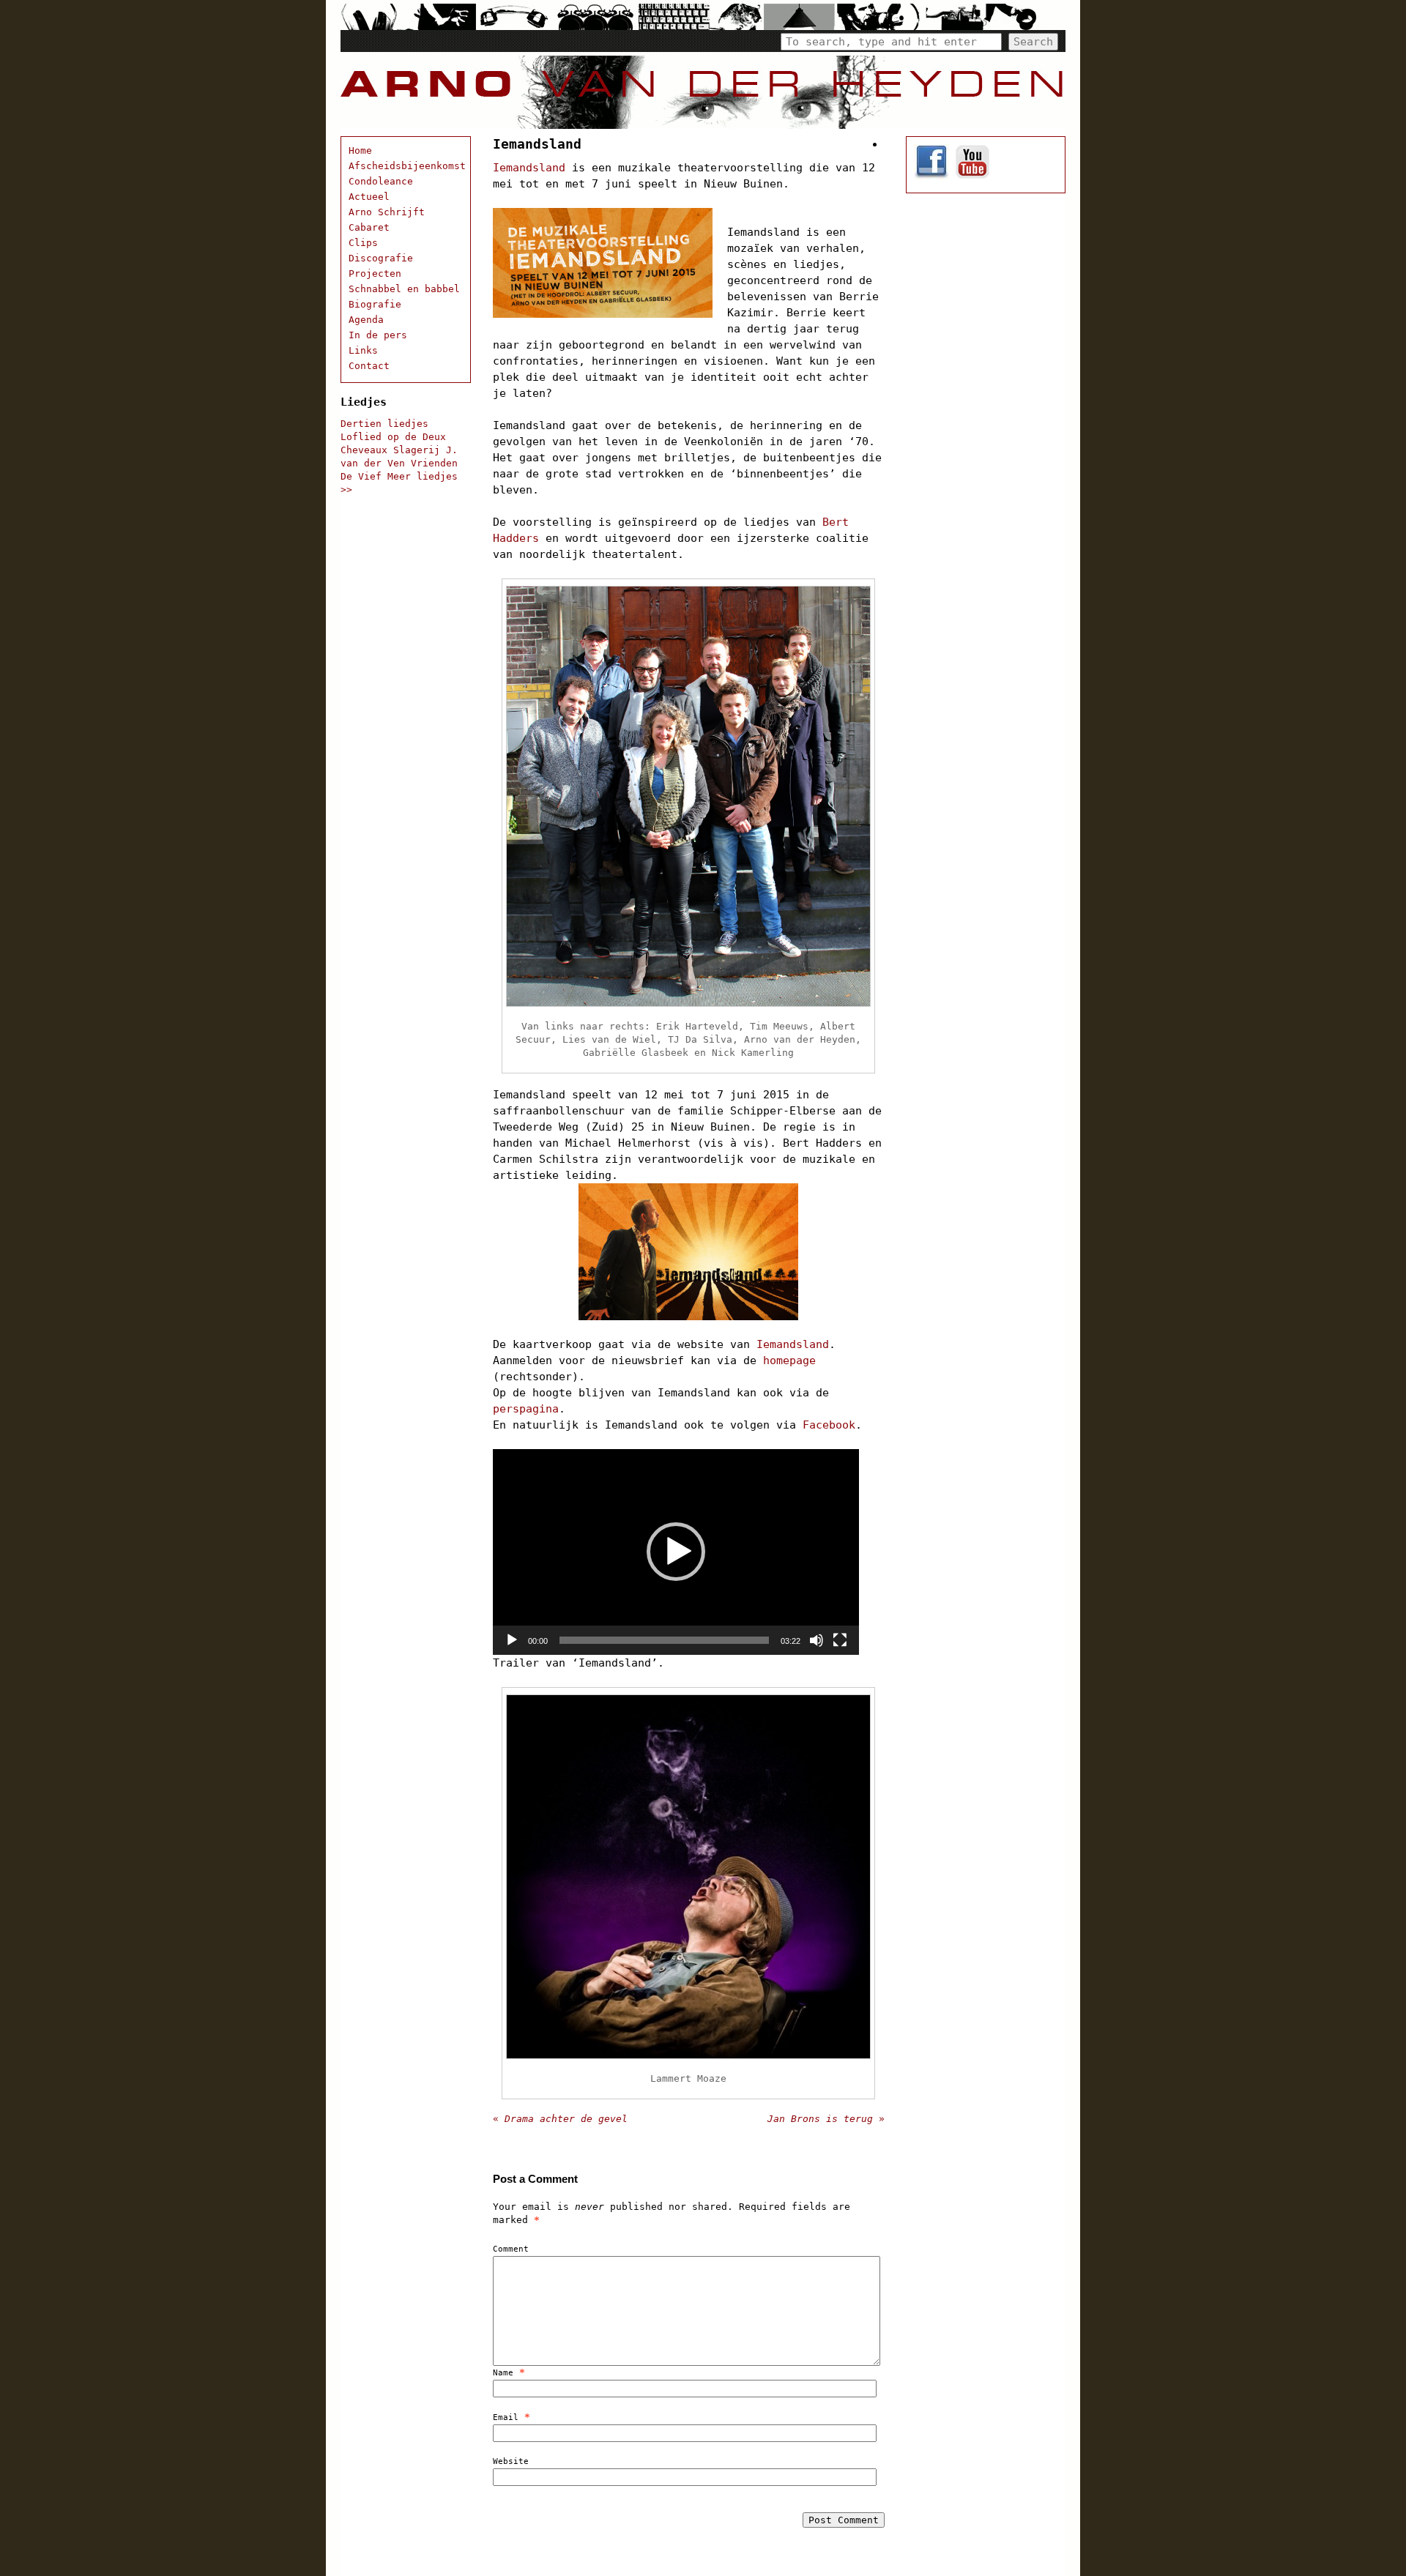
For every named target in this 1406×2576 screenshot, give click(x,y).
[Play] (512, 1640)
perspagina (526, 1409)
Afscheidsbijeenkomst (407, 166)
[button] (676, 1552)
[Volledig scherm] (840, 1640)
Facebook (829, 1425)
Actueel (369, 197)
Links (363, 350)
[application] (676, 1552)
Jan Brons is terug (826, 2119)
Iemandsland (529, 168)
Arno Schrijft (387, 212)
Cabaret (369, 227)
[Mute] (817, 1640)
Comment (511, 2249)
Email (506, 2417)
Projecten (375, 273)
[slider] (664, 1640)
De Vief (361, 476)
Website (511, 2461)
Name (503, 2373)
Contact (369, 366)
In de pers (378, 335)
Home (360, 150)
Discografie (381, 258)
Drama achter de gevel (560, 2119)
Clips (363, 243)
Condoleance (381, 181)
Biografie (375, 304)
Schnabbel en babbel (404, 289)
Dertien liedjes (384, 424)
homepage (789, 1360)
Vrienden (434, 463)
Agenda (366, 320)
